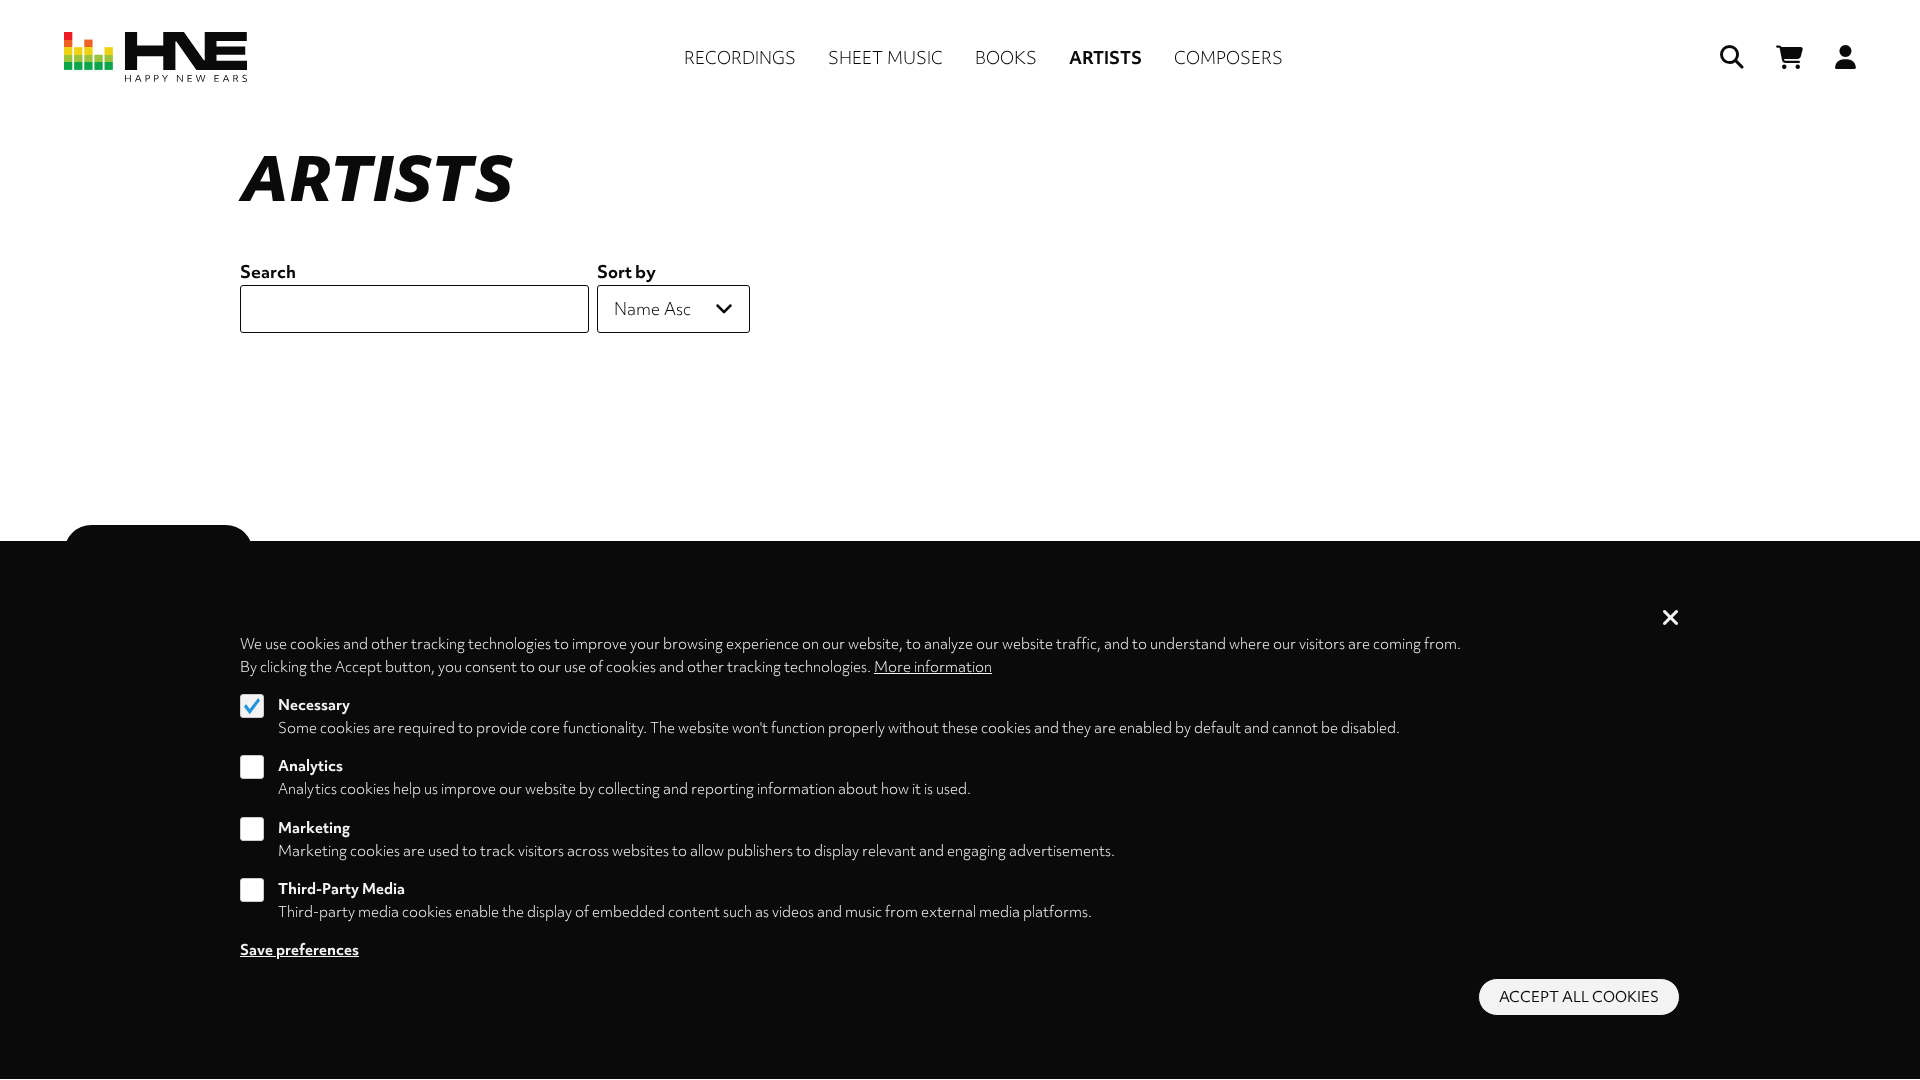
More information (933, 666)
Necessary (314, 705)
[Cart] (1789, 57)
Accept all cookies (1579, 997)
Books (1006, 57)
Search (268, 271)
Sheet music (885, 57)
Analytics (310, 766)
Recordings (740, 57)
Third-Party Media (341, 889)
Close (1671, 619)
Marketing (314, 828)
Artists (1105, 57)
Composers (1228, 57)
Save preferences (299, 950)
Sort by (626, 271)
